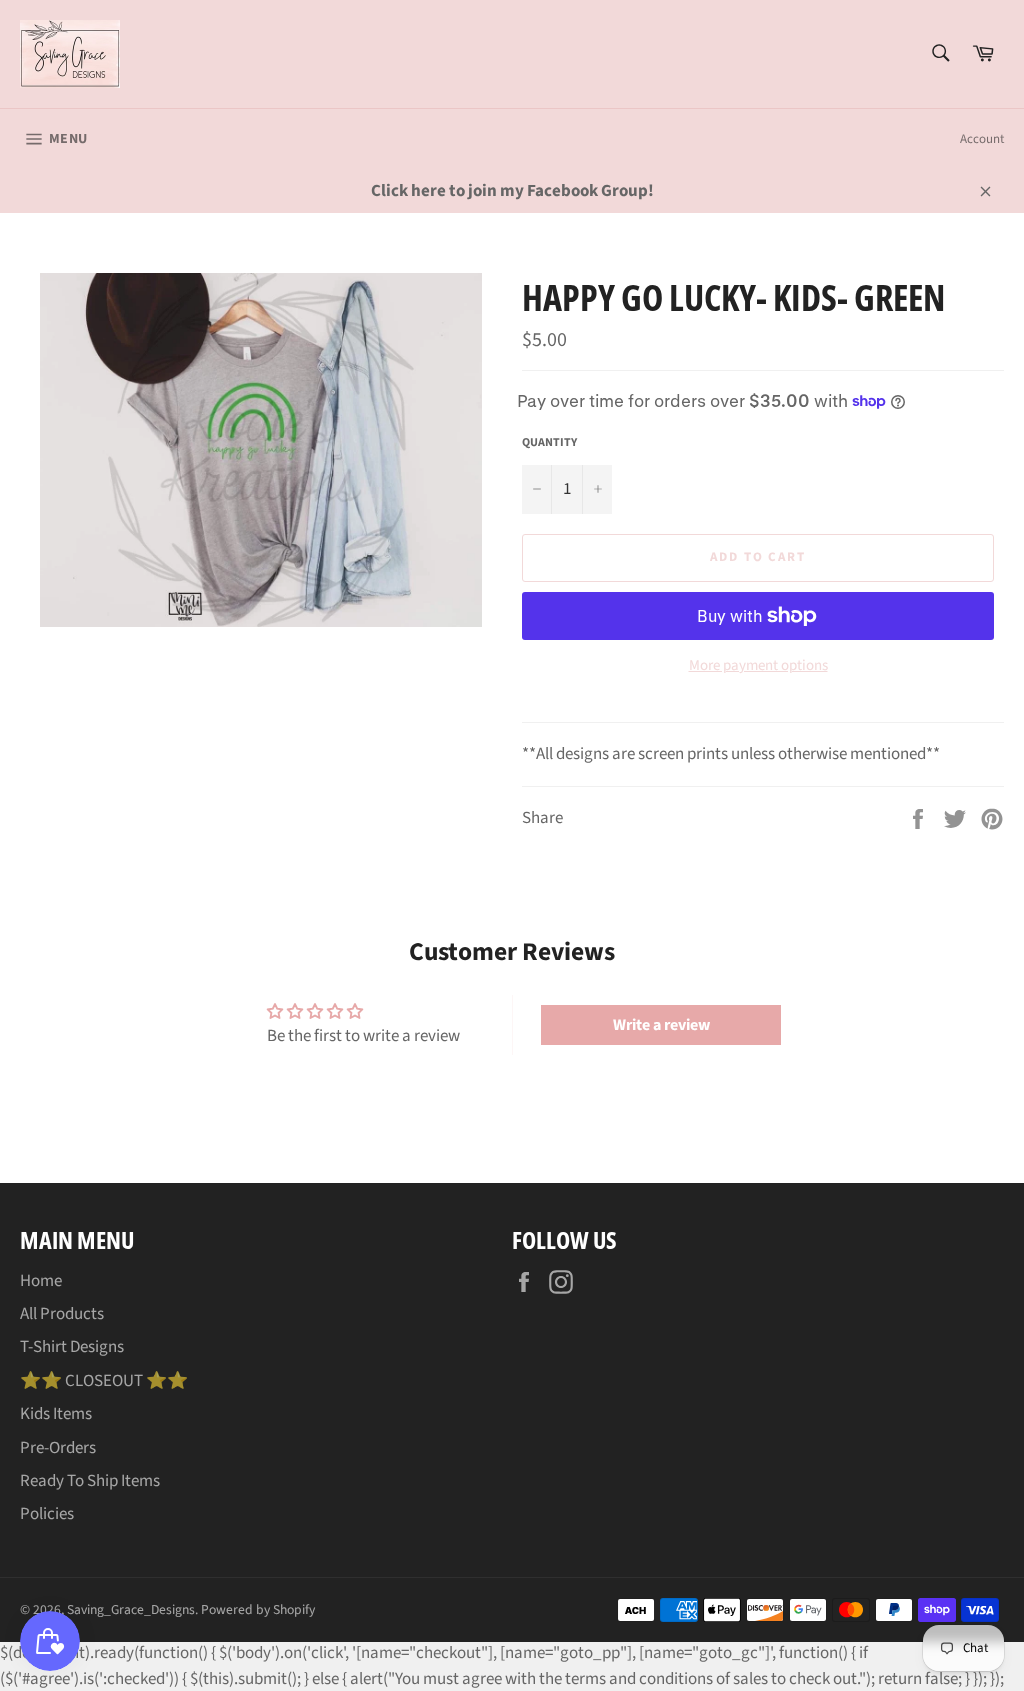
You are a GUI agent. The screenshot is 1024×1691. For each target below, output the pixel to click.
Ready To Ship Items (90, 1481)
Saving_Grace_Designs (131, 1609)
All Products (62, 1314)
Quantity (549, 443)
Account (982, 139)
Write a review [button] (661, 1025)
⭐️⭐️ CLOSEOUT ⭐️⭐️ (104, 1381)
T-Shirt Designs (72, 1347)
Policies (47, 1514)
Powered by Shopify (258, 1609)
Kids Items (56, 1414)
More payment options (758, 666)
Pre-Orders (58, 1448)
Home (41, 1281)
